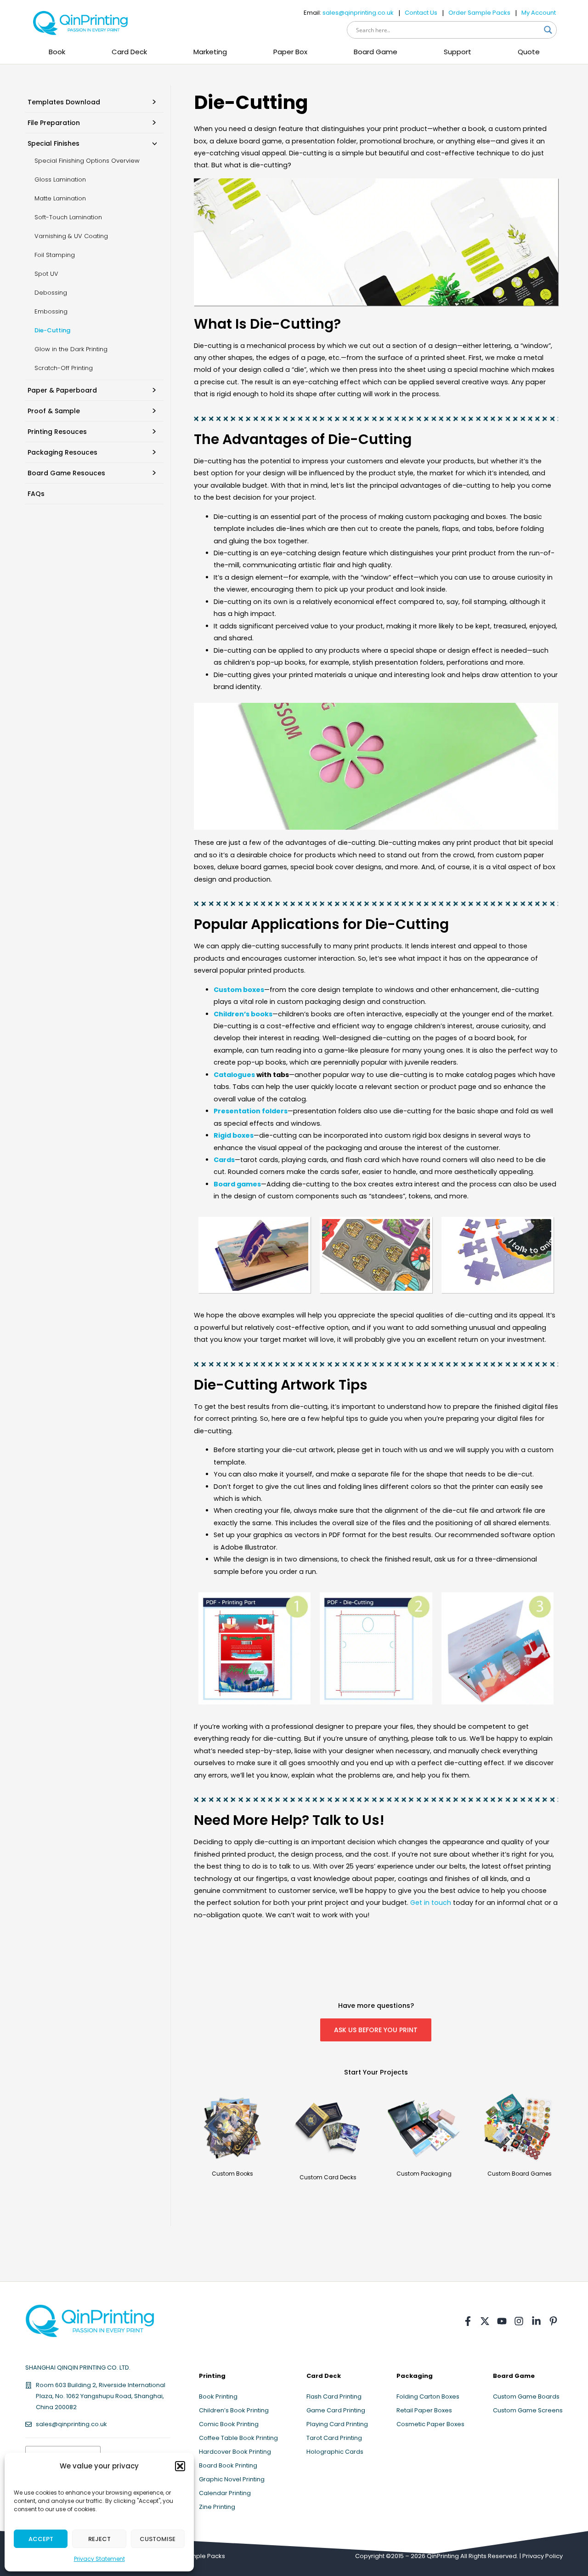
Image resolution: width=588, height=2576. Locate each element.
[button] (180, 2466)
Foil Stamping (55, 255)
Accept (41, 2539)
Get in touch (431, 1903)
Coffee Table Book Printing (238, 2438)
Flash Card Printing (334, 2396)
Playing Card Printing (337, 2424)
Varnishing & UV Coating (71, 236)
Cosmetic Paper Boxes (430, 2424)
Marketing (210, 52)
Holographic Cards (335, 2452)
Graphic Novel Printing (232, 2479)
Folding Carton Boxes (428, 2396)
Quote (529, 52)
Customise (158, 2539)
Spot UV (46, 274)
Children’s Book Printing (234, 2410)
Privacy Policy (543, 2556)
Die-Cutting (52, 330)
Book (57, 52)
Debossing (51, 293)
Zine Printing (217, 2507)
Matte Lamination (60, 198)
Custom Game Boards (526, 2396)
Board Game (376, 52)
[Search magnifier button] (548, 30)
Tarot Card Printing (334, 2438)
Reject (99, 2539)
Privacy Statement (99, 2559)
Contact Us (421, 13)
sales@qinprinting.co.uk (358, 13)
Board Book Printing (228, 2465)
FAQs (36, 494)
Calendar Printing (225, 2493)
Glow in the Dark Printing (71, 349)
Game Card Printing (336, 2410)
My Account (539, 13)
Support (458, 52)
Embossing (51, 311)
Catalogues (234, 1075)
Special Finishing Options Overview (87, 161)
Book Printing (218, 2396)
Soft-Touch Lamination (68, 217)
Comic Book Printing (229, 2424)
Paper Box (290, 52)
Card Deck (129, 52)
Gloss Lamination (60, 180)
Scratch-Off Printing (64, 368)
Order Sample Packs (479, 13)
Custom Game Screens (528, 2410)
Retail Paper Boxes (424, 2410)
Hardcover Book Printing (235, 2452)
